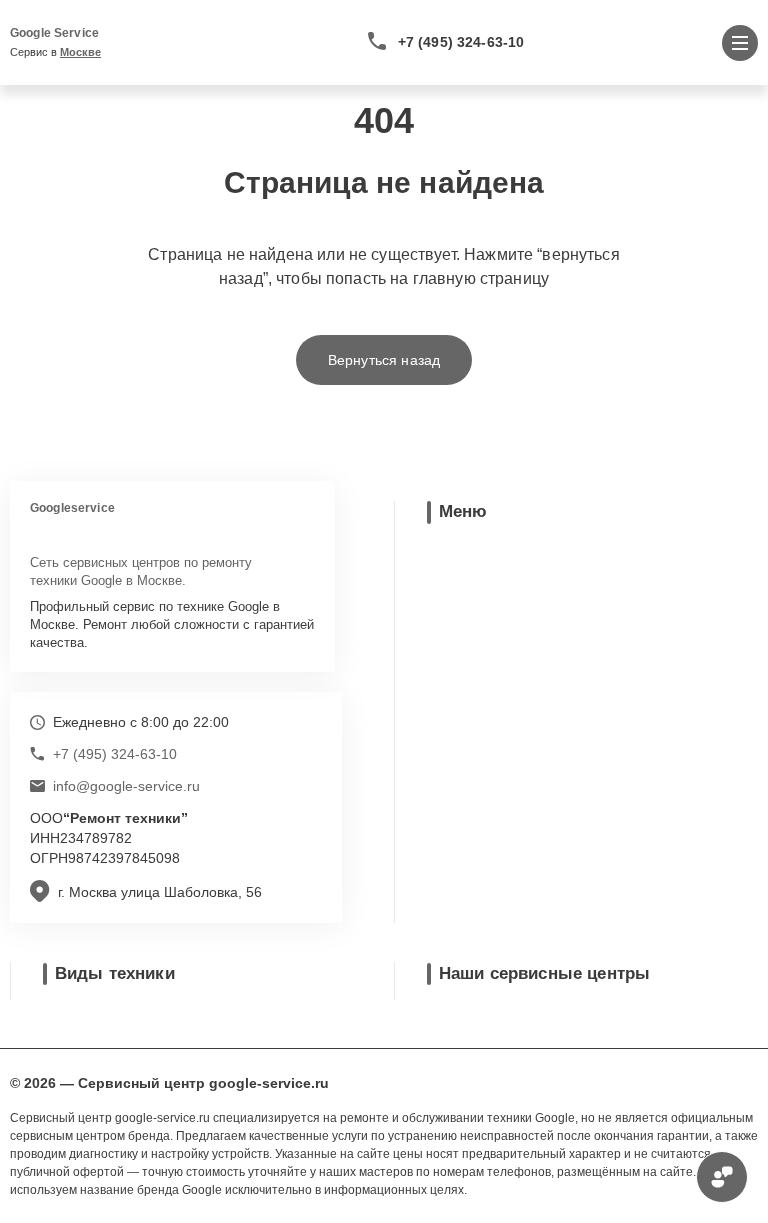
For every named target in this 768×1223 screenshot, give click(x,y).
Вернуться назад (384, 360)
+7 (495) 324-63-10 (461, 42)
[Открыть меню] (740, 43)
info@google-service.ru (126, 786)
